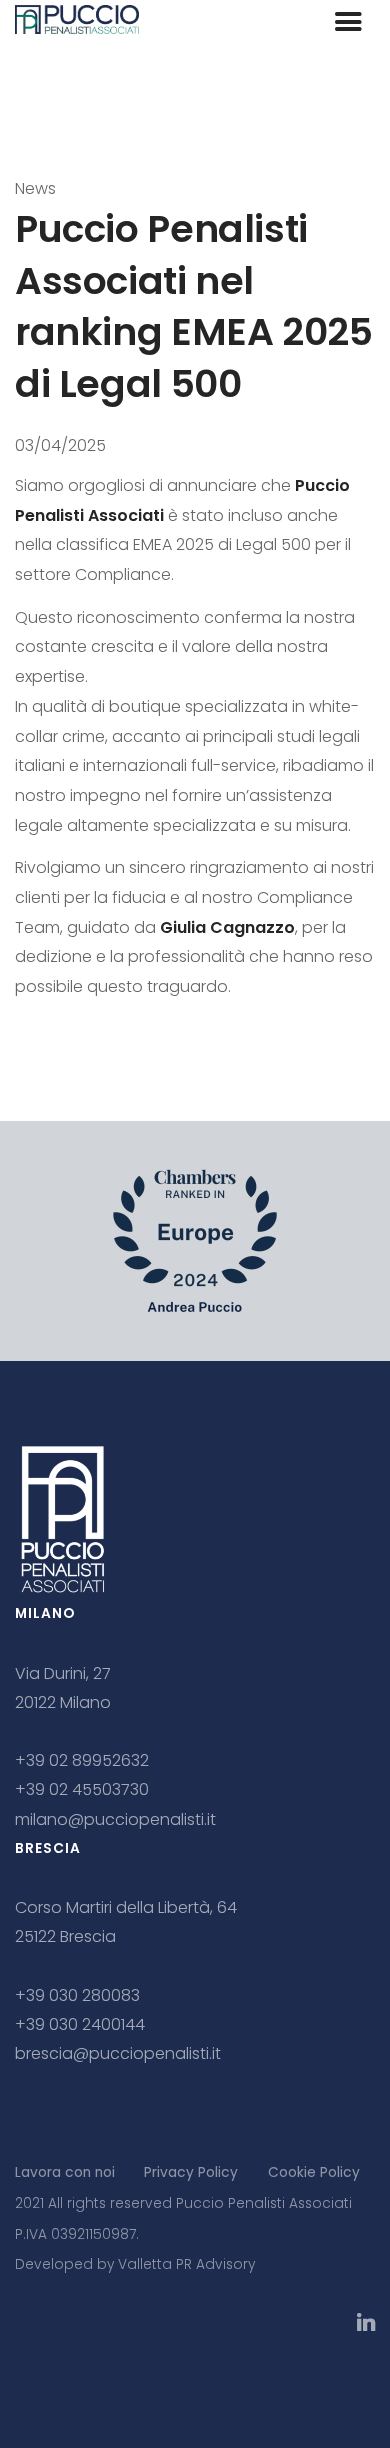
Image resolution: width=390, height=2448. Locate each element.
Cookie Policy (314, 2172)
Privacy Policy (191, 2172)
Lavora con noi (65, 2172)
